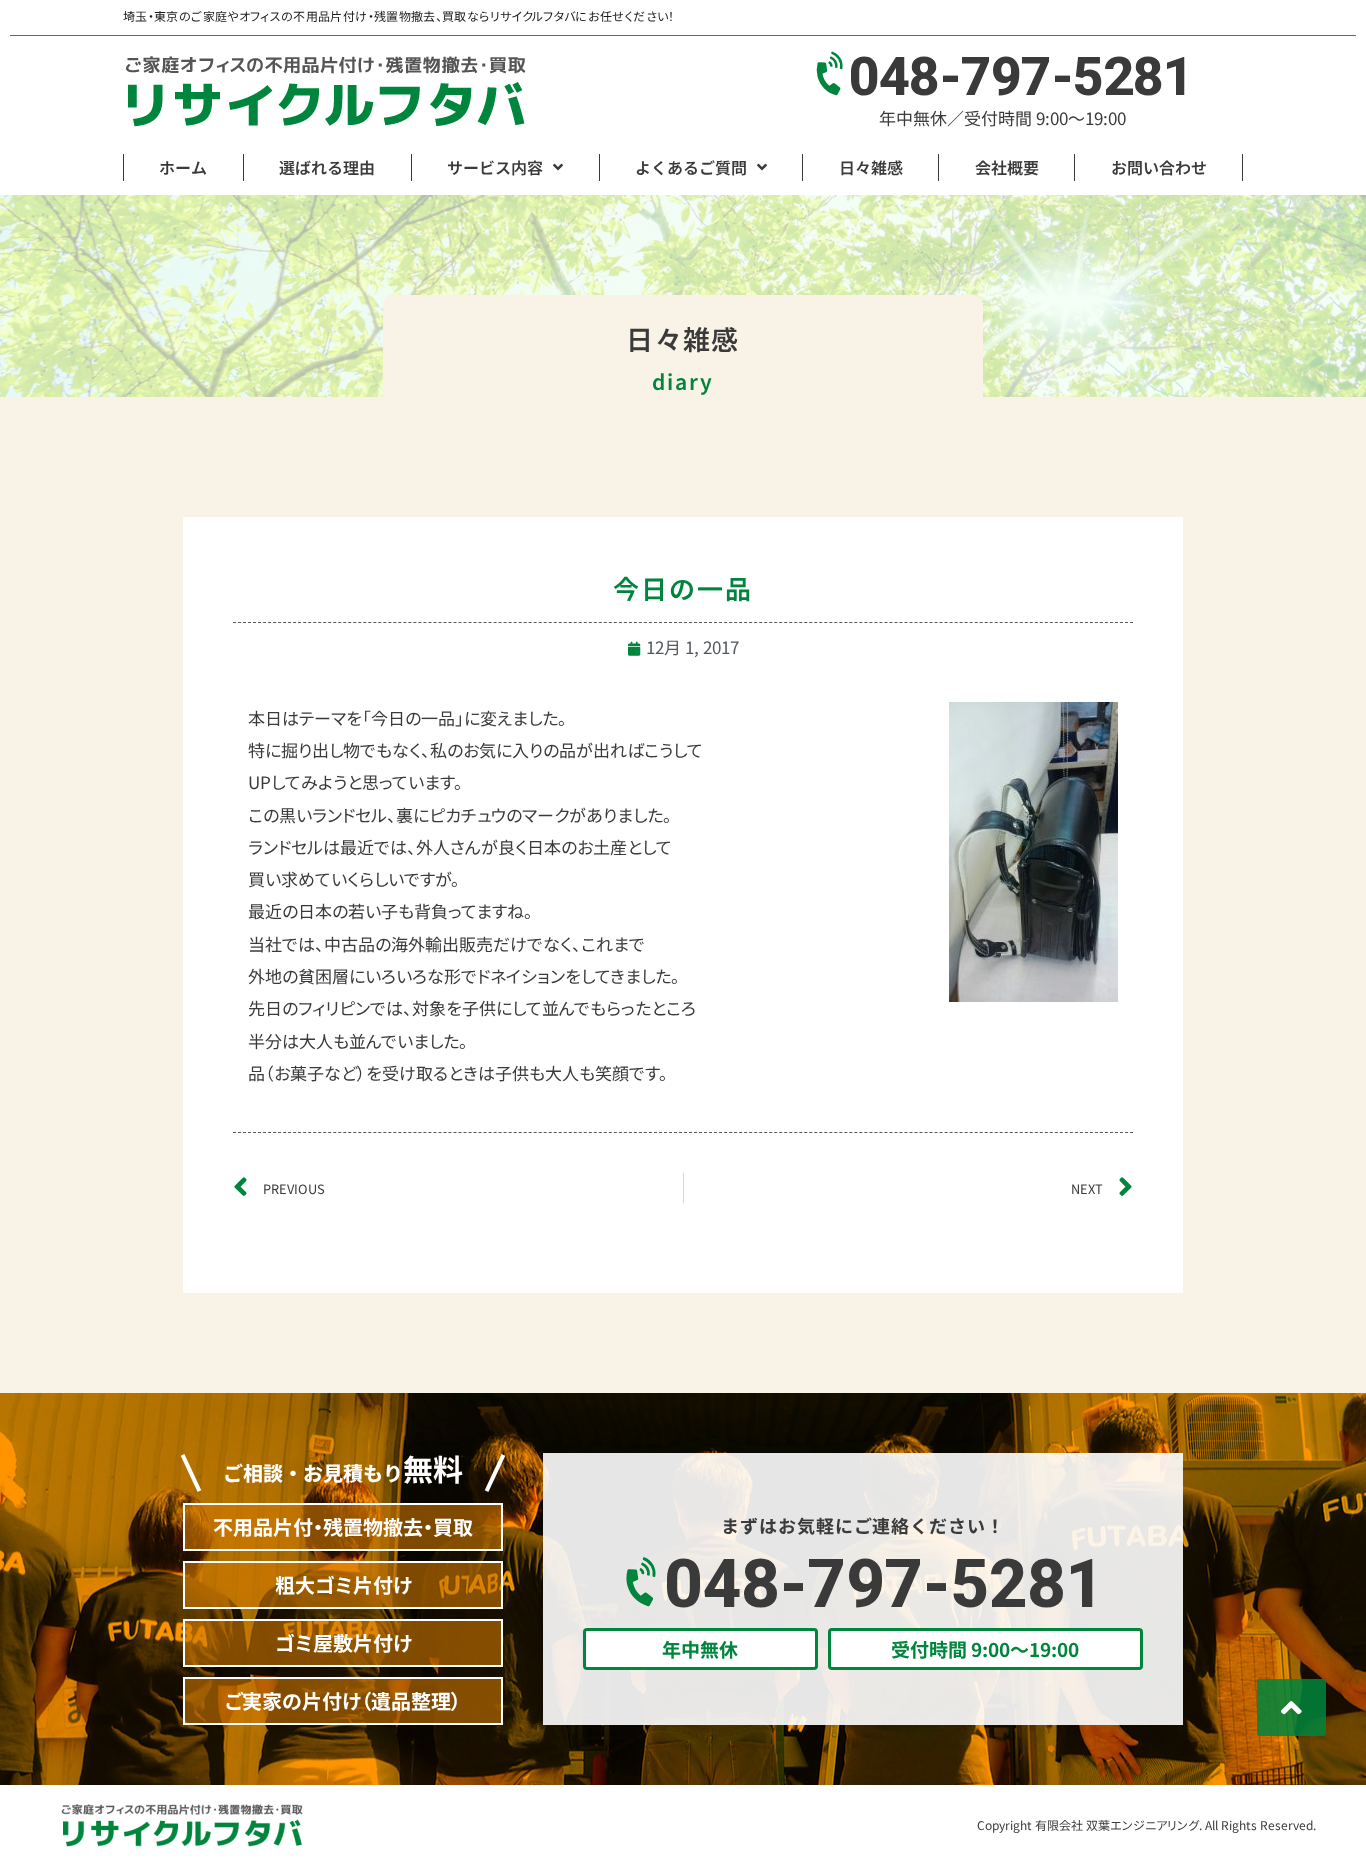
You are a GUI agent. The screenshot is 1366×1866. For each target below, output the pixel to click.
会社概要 (1007, 167)
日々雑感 (871, 167)
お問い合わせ (1159, 167)
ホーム (183, 167)
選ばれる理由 (327, 167)
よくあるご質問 (691, 167)
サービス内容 (495, 167)
